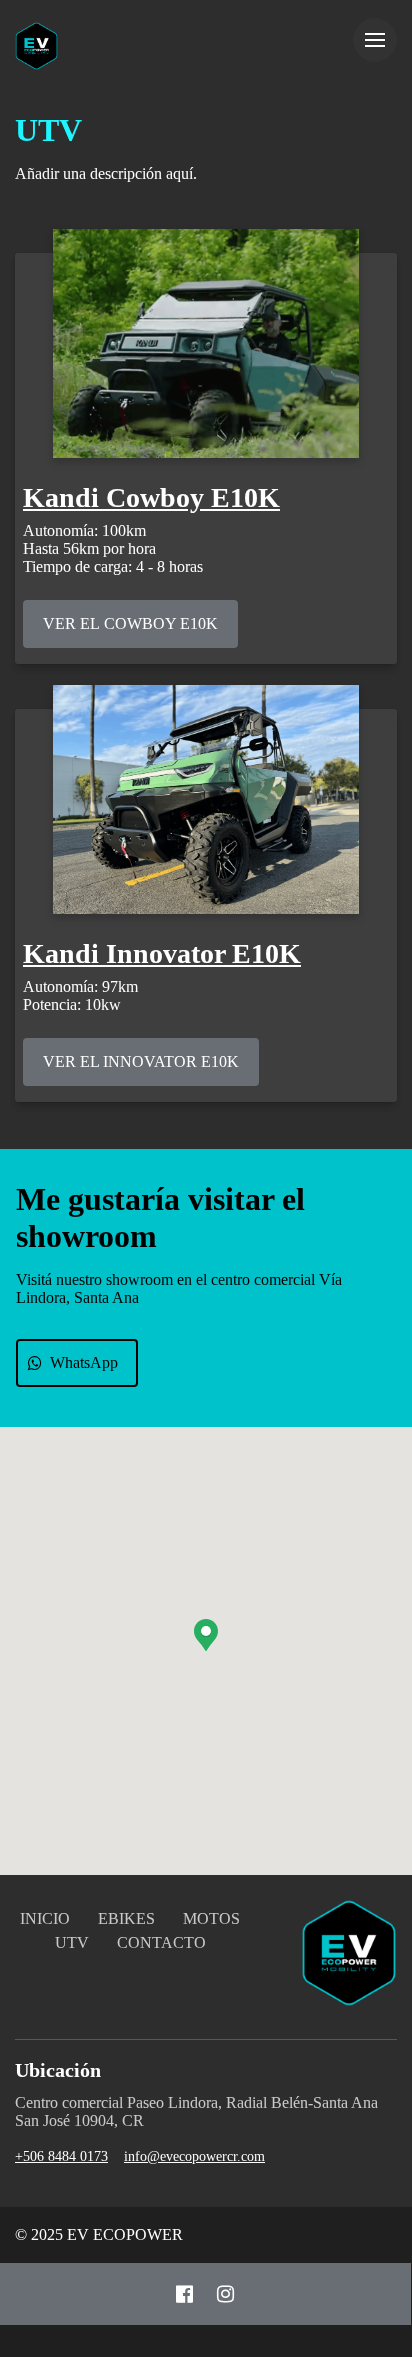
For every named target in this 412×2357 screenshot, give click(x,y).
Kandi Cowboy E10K (151, 497)
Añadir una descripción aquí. (106, 173)
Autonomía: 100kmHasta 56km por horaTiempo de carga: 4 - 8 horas (113, 548)
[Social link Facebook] (184, 2294)
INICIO (45, 1918)
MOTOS (211, 1918)
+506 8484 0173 (61, 2156)
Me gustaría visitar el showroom (160, 1217)
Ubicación (58, 2070)
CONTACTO (161, 1942)
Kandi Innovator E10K (162, 953)
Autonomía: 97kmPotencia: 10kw (80, 995)
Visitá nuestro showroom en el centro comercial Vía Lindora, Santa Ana (179, 1288)
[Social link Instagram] (225, 2294)
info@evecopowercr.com (194, 2156)
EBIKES (126, 1918)
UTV (48, 130)
